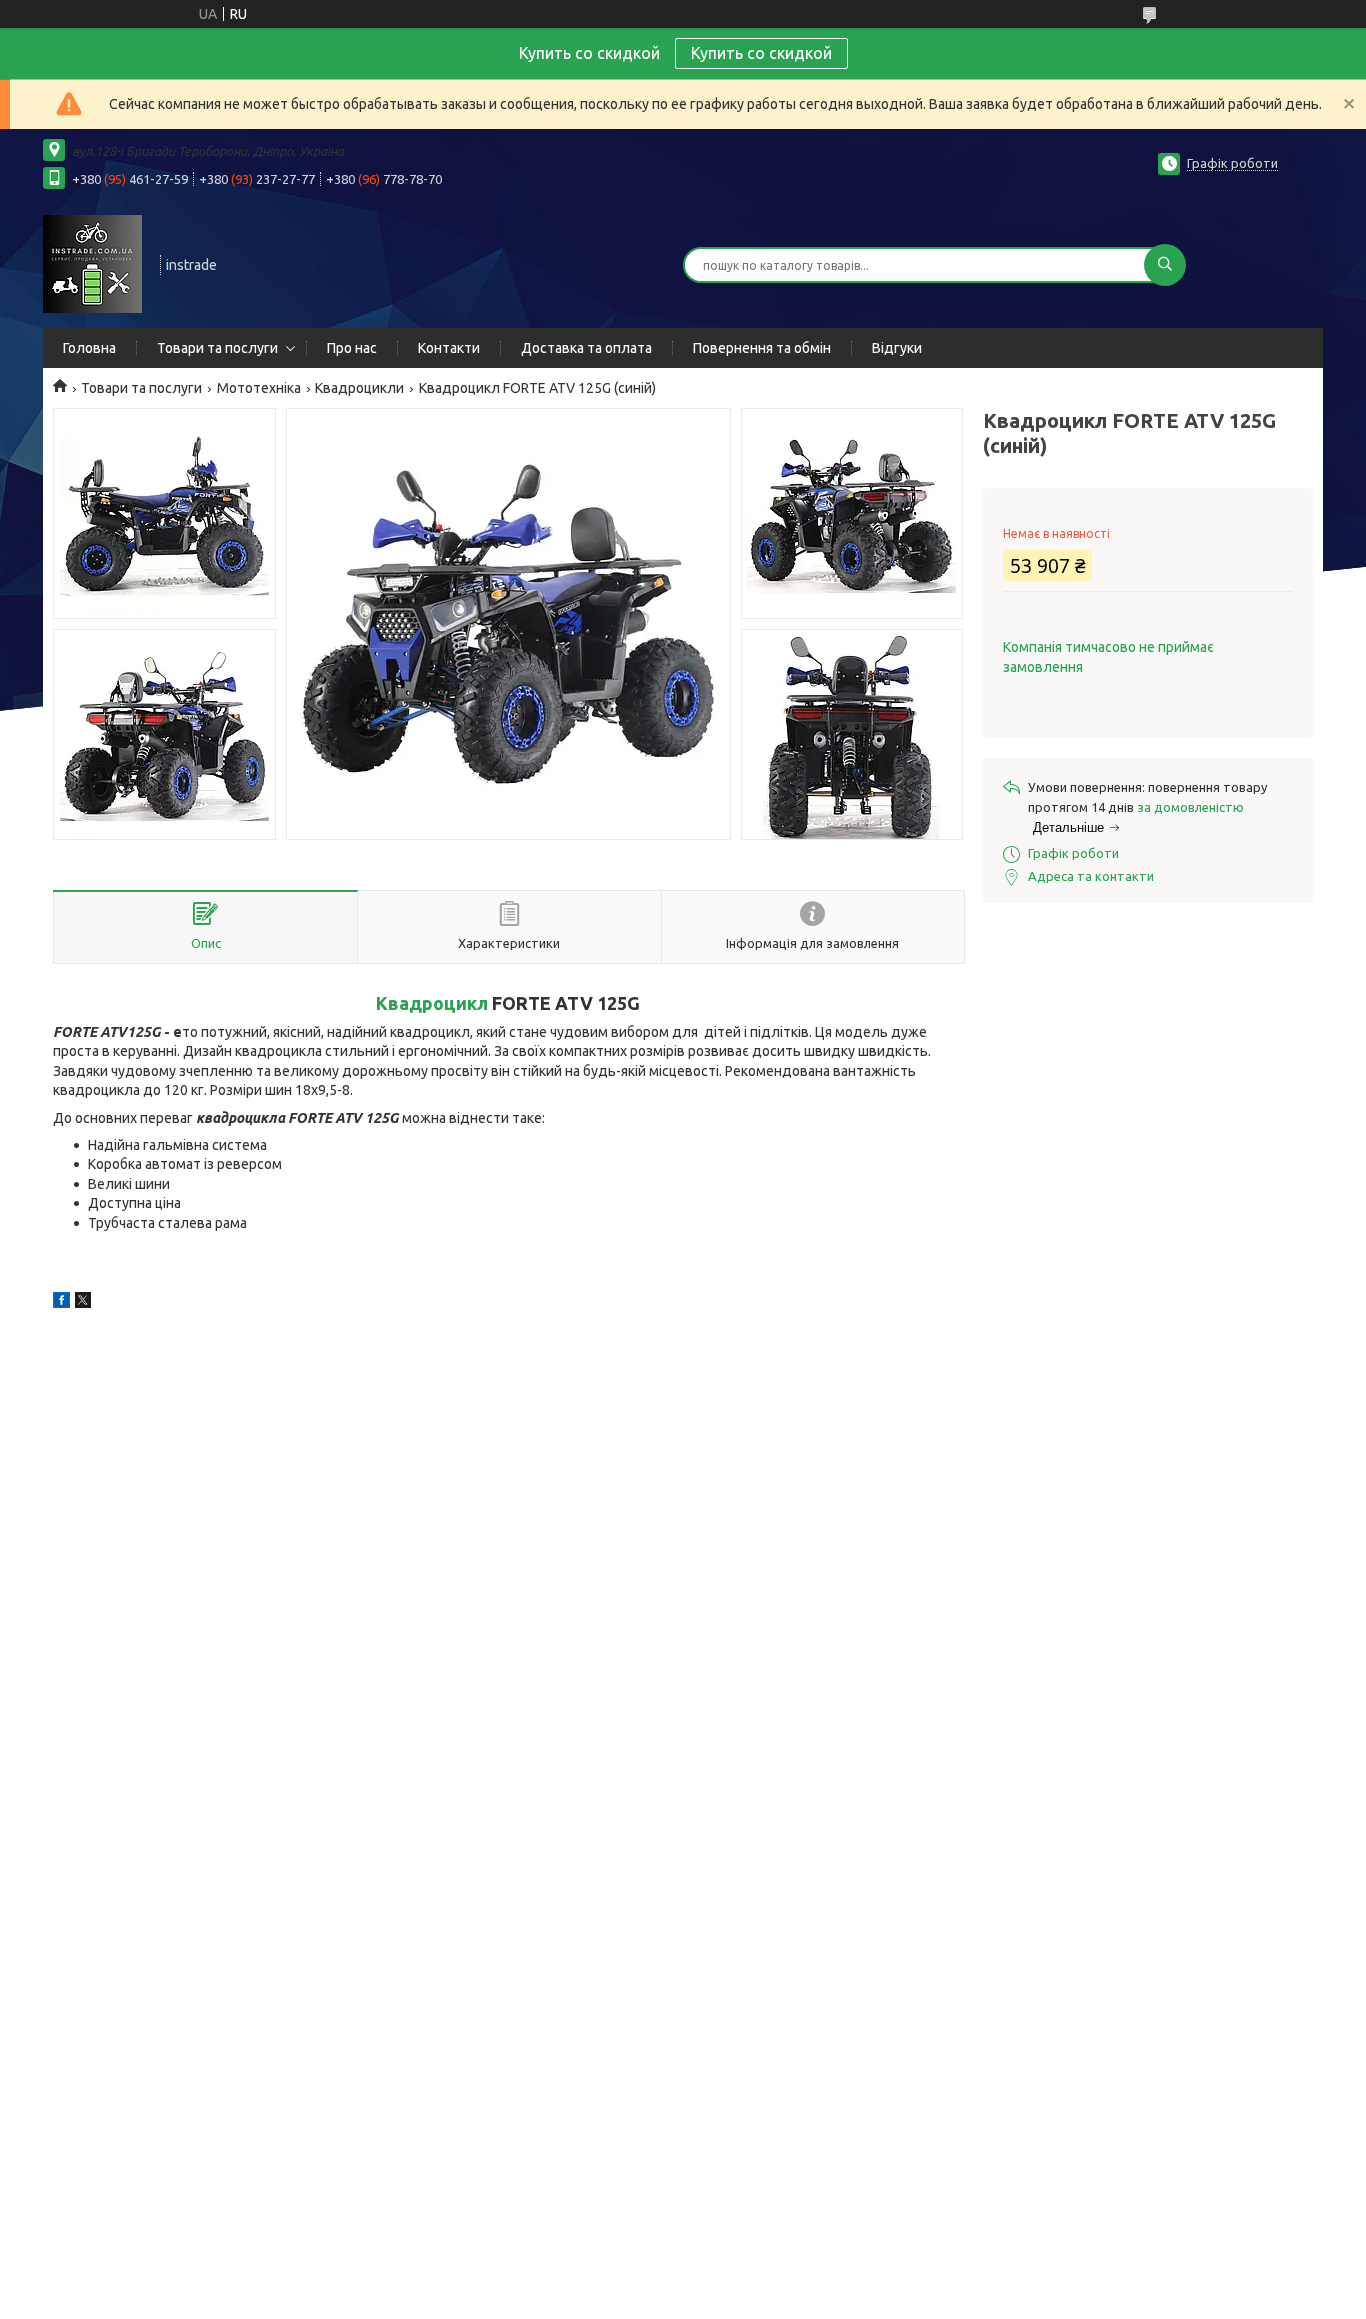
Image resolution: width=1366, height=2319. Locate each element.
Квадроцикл (432, 1003)
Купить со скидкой (761, 53)
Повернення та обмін (762, 348)
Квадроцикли (359, 388)
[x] (83, 1303)
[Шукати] (1165, 265)
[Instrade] (92, 263)
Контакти (449, 348)
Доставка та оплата (586, 348)
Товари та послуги (217, 348)
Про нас (352, 348)
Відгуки (897, 348)
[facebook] (61, 1303)
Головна (89, 348)
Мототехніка (259, 388)
